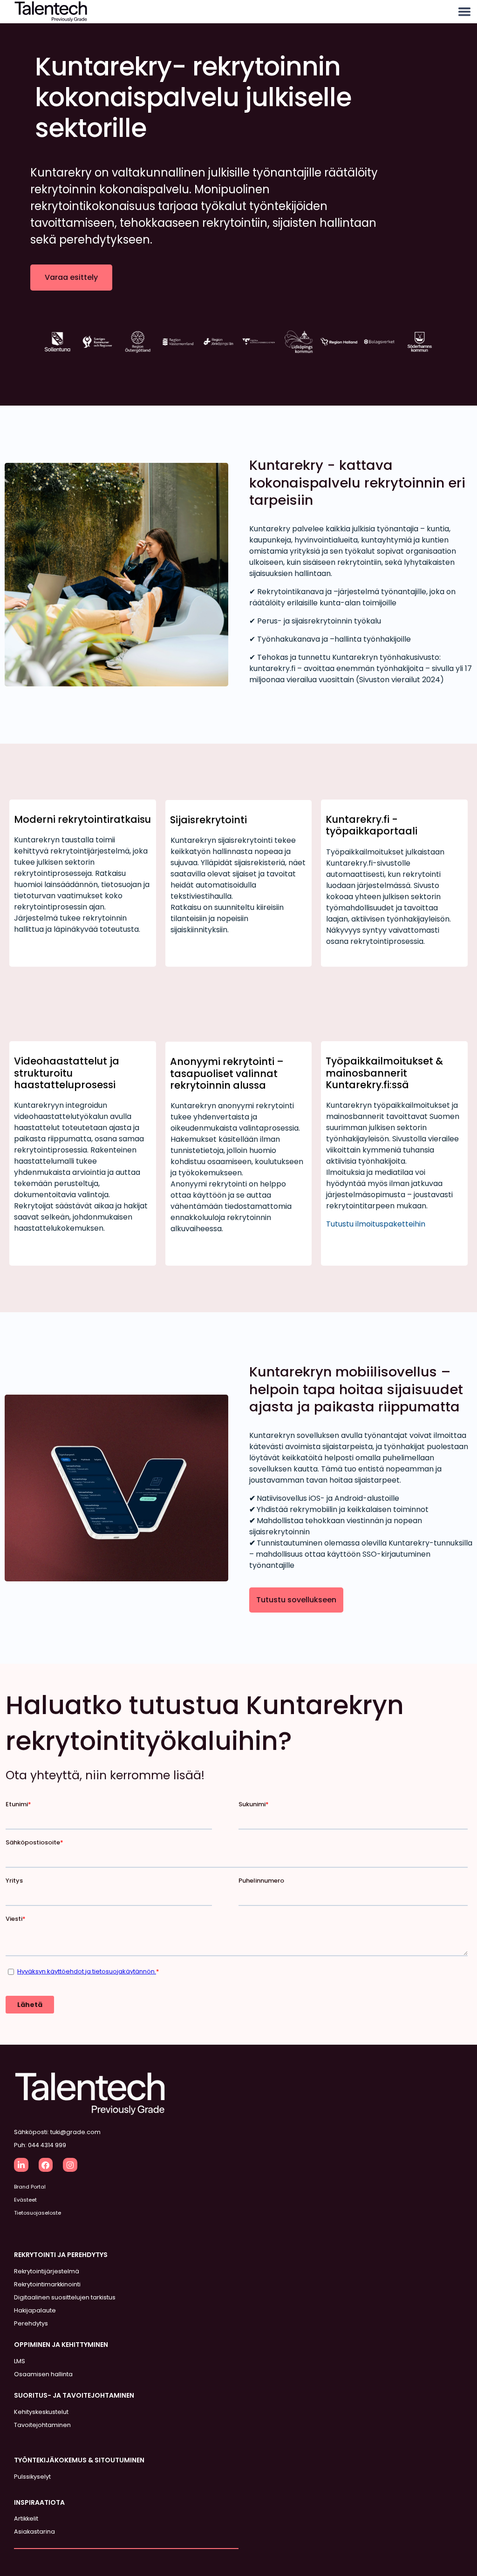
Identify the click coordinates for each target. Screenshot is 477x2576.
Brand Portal (30, 2187)
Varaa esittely (71, 277)
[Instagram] (70, 2165)
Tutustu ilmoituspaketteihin (376, 1224)
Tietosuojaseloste (37, 2213)
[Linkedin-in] (21, 2165)
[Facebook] (46, 2165)
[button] (464, 12)
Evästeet (25, 2200)
